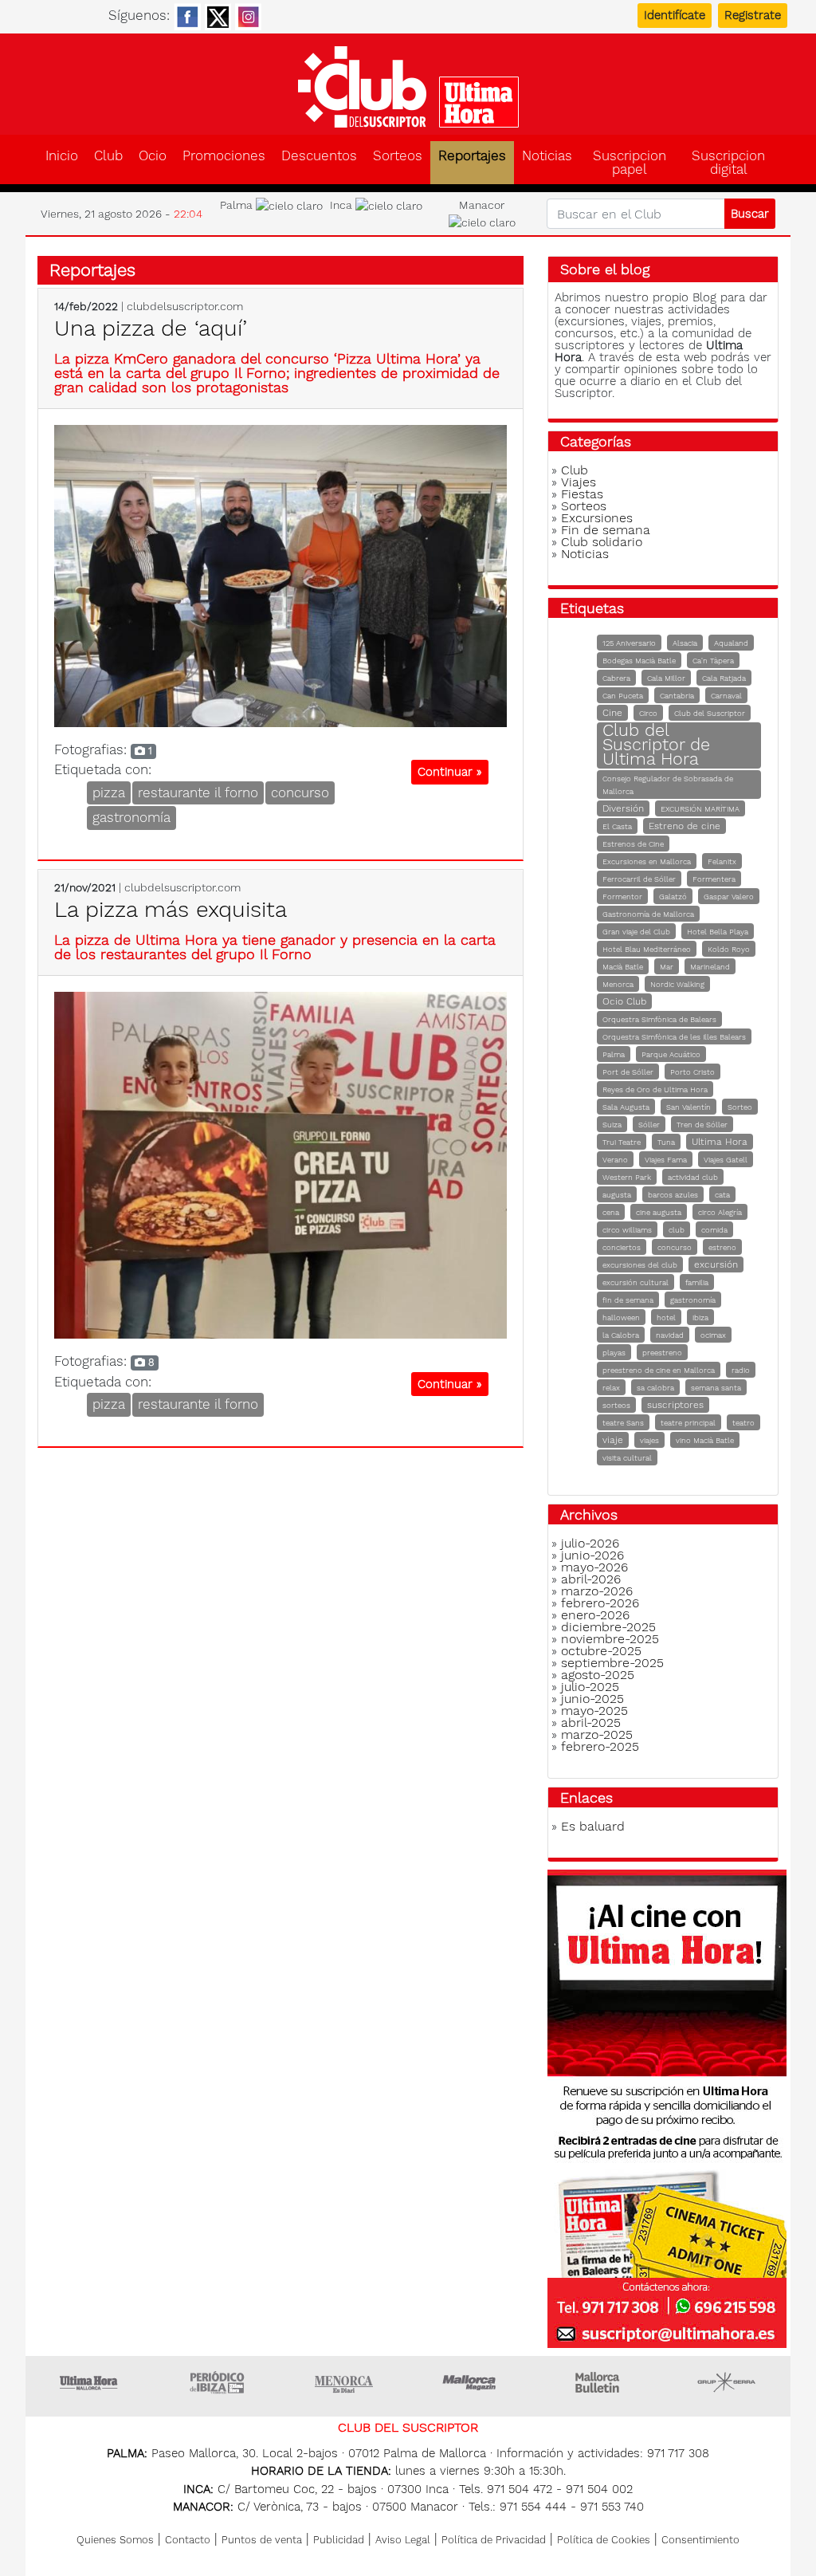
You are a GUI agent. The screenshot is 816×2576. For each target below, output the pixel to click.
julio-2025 (590, 1687)
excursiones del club (640, 1265)
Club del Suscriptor (710, 713)
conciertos (622, 1247)
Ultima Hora (720, 1142)
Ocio (153, 156)
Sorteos (398, 156)
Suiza (612, 1125)
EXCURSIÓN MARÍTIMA (700, 809)
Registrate (753, 15)
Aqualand (731, 643)
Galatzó (673, 897)
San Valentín (688, 1107)
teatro (743, 1423)
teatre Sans (623, 1423)
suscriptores (675, 1405)
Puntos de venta (262, 2540)
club (677, 1230)
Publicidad (339, 2540)
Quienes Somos (115, 2540)
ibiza (700, 1317)
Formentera (714, 879)
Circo (648, 713)
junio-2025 (592, 1699)
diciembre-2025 (608, 1627)
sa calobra (655, 1388)
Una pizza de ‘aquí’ (151, 328)
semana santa (716, 1388)
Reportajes (472, 156)
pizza (109, 792)
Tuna (666, 1142)
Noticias (547, 156)
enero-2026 (595, 1615)
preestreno (662, 1353)
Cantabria (677, 696)
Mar (667, 967)
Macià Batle (623, 967)
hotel (666, 1317)
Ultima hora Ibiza (217, 2382)
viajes (649, 1440)
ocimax (713, 1335)
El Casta (617, 826)
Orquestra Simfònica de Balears (659, 1019)
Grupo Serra (727, 2382)
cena (611, 1212)
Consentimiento (700, 2540)
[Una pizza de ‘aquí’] (280, 575)
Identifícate (675, 15)
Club (108, 156)
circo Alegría (720, 1212)
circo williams (627, 1230)
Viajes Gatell (726, 1160)
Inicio (62, 156)
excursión (716, 1264)
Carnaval (726, 696)
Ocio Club (624, 1001)
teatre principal (688, 1423)
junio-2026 (592, 1555)
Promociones (224, 156)
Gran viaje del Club (636, 932)
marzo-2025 (597, 1734)
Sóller (649, 1125)
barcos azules (673, 1195)
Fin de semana (606, 530)
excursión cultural (636, 1282)
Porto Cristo (692, 1072)
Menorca (618, 984)
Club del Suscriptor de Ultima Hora (656, 744)
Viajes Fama (666, 1160)
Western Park (627, 1177)
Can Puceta (623, 696)
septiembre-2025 (612, 1663)
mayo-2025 (594, 1711)
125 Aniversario (629, 643)
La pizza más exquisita (171, 909)
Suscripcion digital (728, 163)
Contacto (188, 2540)
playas (614, 1353)
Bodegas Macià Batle (639, 661)
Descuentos (319, 156)
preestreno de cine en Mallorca (659, 1370)
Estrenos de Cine (633, 844)
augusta (617, 1195)
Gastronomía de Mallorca (648, 914)
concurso (300, 792)
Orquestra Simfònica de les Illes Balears (674, 1037)
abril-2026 (591, 1579)
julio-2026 (590, 1543)
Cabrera (616, 678)
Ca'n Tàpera (713, 661)
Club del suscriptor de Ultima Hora (408, 87)
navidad (670, 1335)
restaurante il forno (198, 792)
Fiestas (582, 494)
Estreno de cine (685, 826)
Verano (615, 1160)
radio (741, 1370)
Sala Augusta (626, 1107)
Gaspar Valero (729, 897)
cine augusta (659, 1212)
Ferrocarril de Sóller (639, 879)
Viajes (579, 482)
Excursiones (597, 518)
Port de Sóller (628, 1072)
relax (611, 1388)
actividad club (693, 1177)
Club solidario (602, 542)
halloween (621, 1317)
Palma (614, 1054)
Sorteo (740, 1107)
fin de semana (628, 1300)
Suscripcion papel (630, 163)
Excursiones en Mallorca (647, 861)
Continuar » (450, 772)
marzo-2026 (597, 1591)
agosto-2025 (598, 1675)
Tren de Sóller (702, 1125)
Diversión (623, 808)
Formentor (622, 897)
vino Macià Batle (705, 1440)
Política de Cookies (604, 2540)
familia (697, 1282)
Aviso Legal (403, 2540)
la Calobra (621, 1335)
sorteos (616, 1405)
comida (714, 1230)
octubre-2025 (601, 1651)
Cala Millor (666, 678)
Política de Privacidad (494, 2540)
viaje (613, 1440)
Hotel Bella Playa (718, 932)
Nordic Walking (677, 984)
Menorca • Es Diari (344, 2382)
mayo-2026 (594, 1567)
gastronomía (131, 817)
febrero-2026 (600, 1603)
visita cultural (627, 1458)
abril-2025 (591, 1723)
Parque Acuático (671, 1054)
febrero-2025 (600, 1746)
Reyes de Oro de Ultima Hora (655, 1089)
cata (722, 1195)
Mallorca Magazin (472, 2382)
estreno (722, 1247)
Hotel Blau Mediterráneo (647, 949)
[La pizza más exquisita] (280, 1164)
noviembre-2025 (610, 1639)
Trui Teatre (622, 1142)
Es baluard (593, 1826)
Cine (612, 713)
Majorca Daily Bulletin (599, 2382)
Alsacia (685, 643)
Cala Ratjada (724, 678)
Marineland (710, 967)
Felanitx (722, 861)
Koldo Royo (729, 949)
